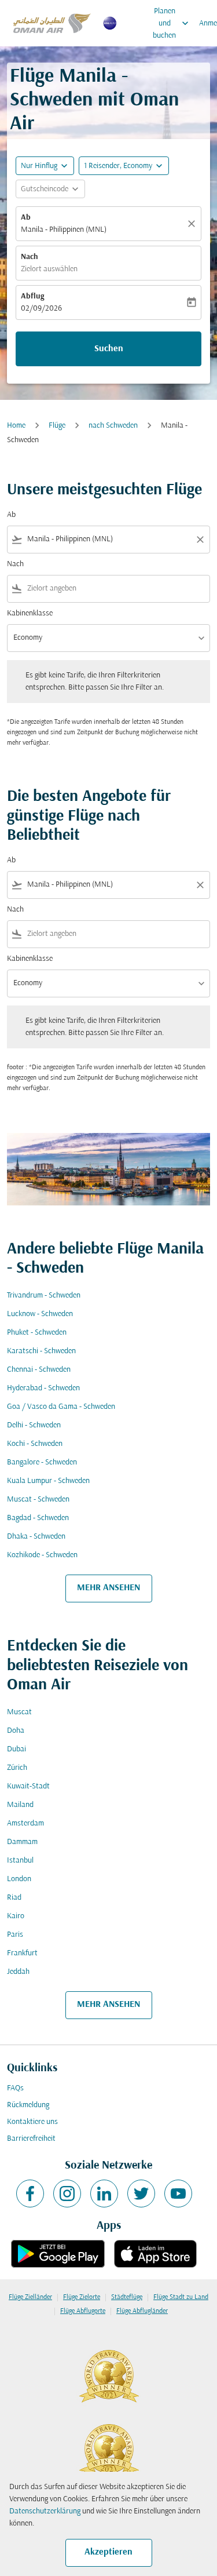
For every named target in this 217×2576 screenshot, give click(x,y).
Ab (26, 218)
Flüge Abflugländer (142, 2311)
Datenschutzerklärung (45, 2511)
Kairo (16, 1916)
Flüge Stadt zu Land (181, 2297)
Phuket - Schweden (37, 1333)
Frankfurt (22, 1953)
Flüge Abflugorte (83, 2311)
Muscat (19, 1712)
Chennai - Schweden (39, 1370)
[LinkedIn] (104, 2194)
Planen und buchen (172, 23)
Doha (16, 1731)
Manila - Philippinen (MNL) (64, 230)
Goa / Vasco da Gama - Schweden (61, 1407)
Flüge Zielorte (82, 2297)
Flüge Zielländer (30, 2297)
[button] (124, 166)
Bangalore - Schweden (42, 1462)
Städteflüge (127, 2297)
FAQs (15, 2088)
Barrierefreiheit (31, 2139)
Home (16, 426)
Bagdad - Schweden (38, 1518)
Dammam (22, 1842)
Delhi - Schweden (34, 1425)
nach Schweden (113, 426)
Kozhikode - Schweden (42, 1555)
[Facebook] (30, 2194)
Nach (30, 257)
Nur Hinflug (39, 166)
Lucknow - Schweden (40, 1314)
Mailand (20, 1805)
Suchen (109, 349)
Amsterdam (25, 1823)
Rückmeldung (28, 2105)
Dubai (16, 1749)
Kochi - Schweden (35, 1444)
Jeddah (18, 1972)
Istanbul (20, 1861)
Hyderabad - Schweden (43, 1388)
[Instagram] (67, 2194)
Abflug (32, 296)
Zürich (17, 1768)
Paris (15, 1935)
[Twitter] (141, 2194)
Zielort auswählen (49, 269)
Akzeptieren (108, 2552)
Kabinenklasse (30, 613)
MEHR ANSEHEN (108, 1588)
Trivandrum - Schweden (44, 1296)
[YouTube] (178, 2194)
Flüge (57, 426)
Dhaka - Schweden (36, 1537)
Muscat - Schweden (38, 1500)
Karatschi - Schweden (41, 1351)
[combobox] (108, 539)
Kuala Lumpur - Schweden (48, 1481)
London (19, 1879)
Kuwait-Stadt (28, 1786)
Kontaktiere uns (32, 2122)
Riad (14, 1898)
